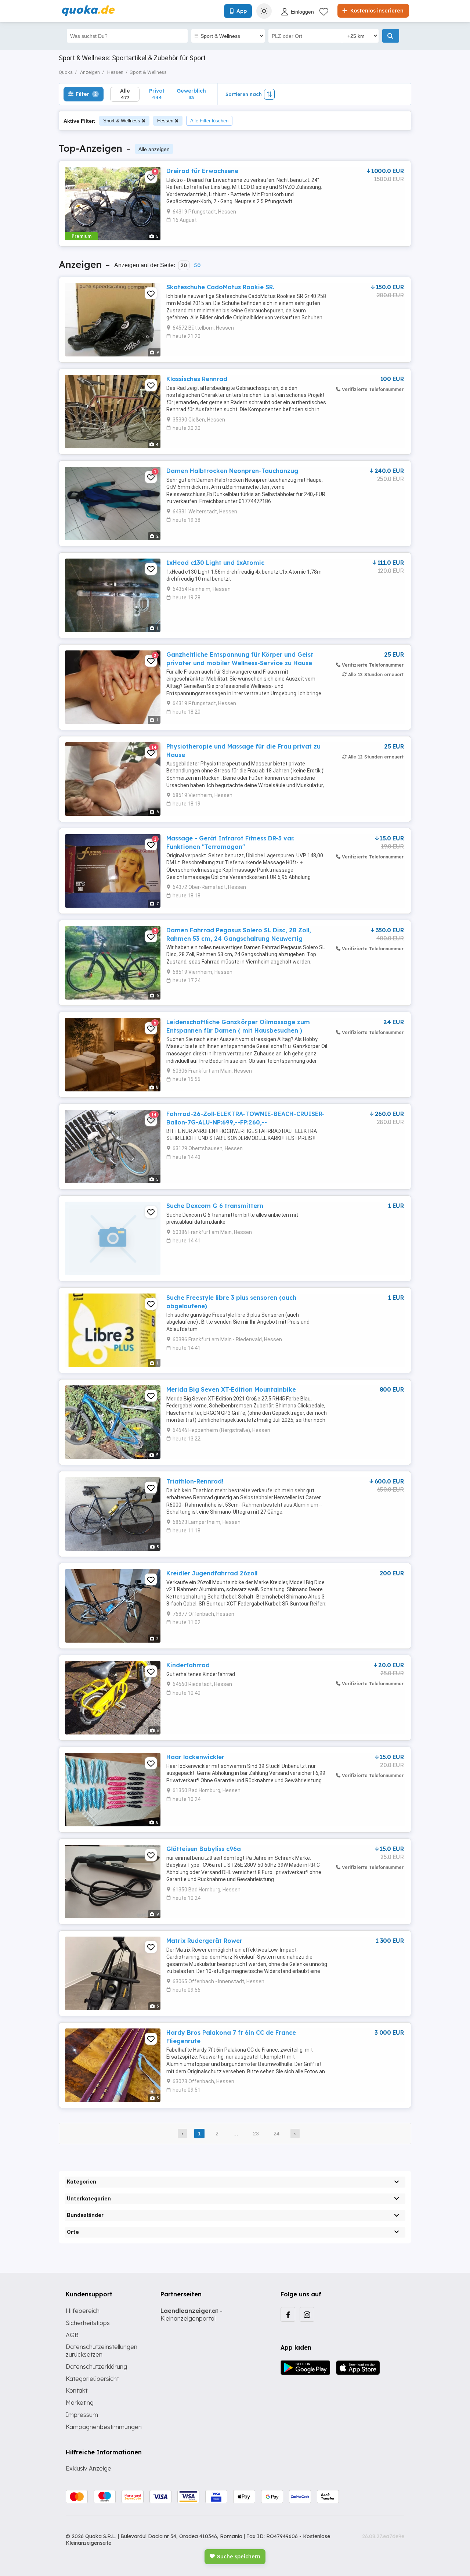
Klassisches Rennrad (197, 379)
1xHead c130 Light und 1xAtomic (215, 563)
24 (276, 2134)
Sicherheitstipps (88, 2323)
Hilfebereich (83, 2311)
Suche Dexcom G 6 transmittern (215, 1206)
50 (197, 265)
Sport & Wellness (122, 121)
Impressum (82, 2415)
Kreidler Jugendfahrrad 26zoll (212, 1573)
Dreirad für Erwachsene (202, 171)
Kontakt (77, 2390)
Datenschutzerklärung (96, 2367)
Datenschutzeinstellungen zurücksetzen (102, 2351)
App (242, 11)
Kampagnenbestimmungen (104, 2427)
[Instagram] (307, 2314)
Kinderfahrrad (188, 1665)
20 (184, 265)
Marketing (80, 2403)
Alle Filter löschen (209, 121)
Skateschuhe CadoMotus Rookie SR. (220, 287)
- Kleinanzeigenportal (191, 2315)
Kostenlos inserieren (376, 11)
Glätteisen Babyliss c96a (204, 1849)
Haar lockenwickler (195, 1757)
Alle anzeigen (154, 149)
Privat (157, 94)
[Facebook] (288, 2314)
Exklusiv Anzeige (88, 2468)
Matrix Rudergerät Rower (204, 1941)
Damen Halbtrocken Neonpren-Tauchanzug (232, 471)
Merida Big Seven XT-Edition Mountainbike (231, 1389)
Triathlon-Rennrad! (195, 1481)
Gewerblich (191, 94)
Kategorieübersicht (92, 2379)
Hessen (165, 121)
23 (256, 2134)
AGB (72, 2335)
